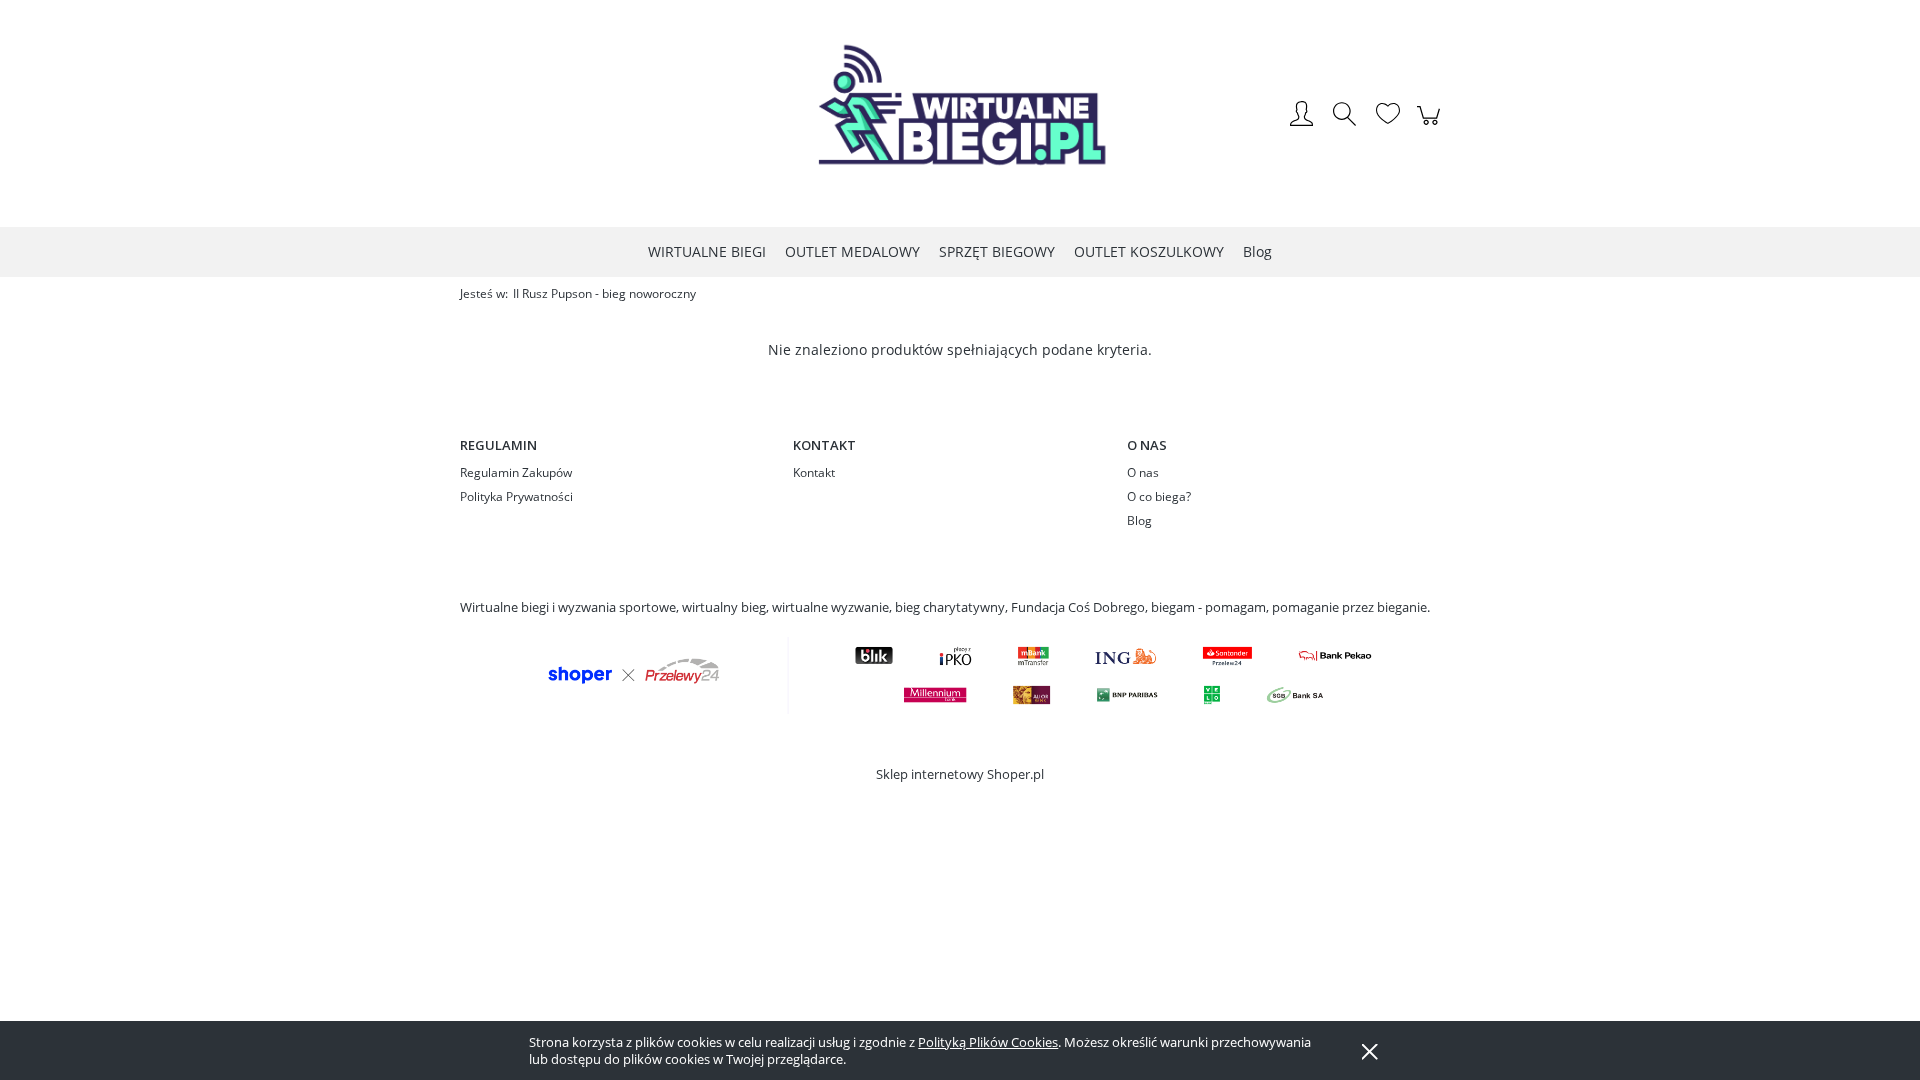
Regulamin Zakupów (516, 472)
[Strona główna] (960, 115)
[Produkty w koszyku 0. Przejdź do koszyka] (1431, 126)
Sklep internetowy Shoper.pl (960, 774)
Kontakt (814, 472)
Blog (1139, 520)
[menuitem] (707, 251)
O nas (1143, 472)
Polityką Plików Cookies (988, 1042)
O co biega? (1159, 496)
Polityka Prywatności (516, 496)
